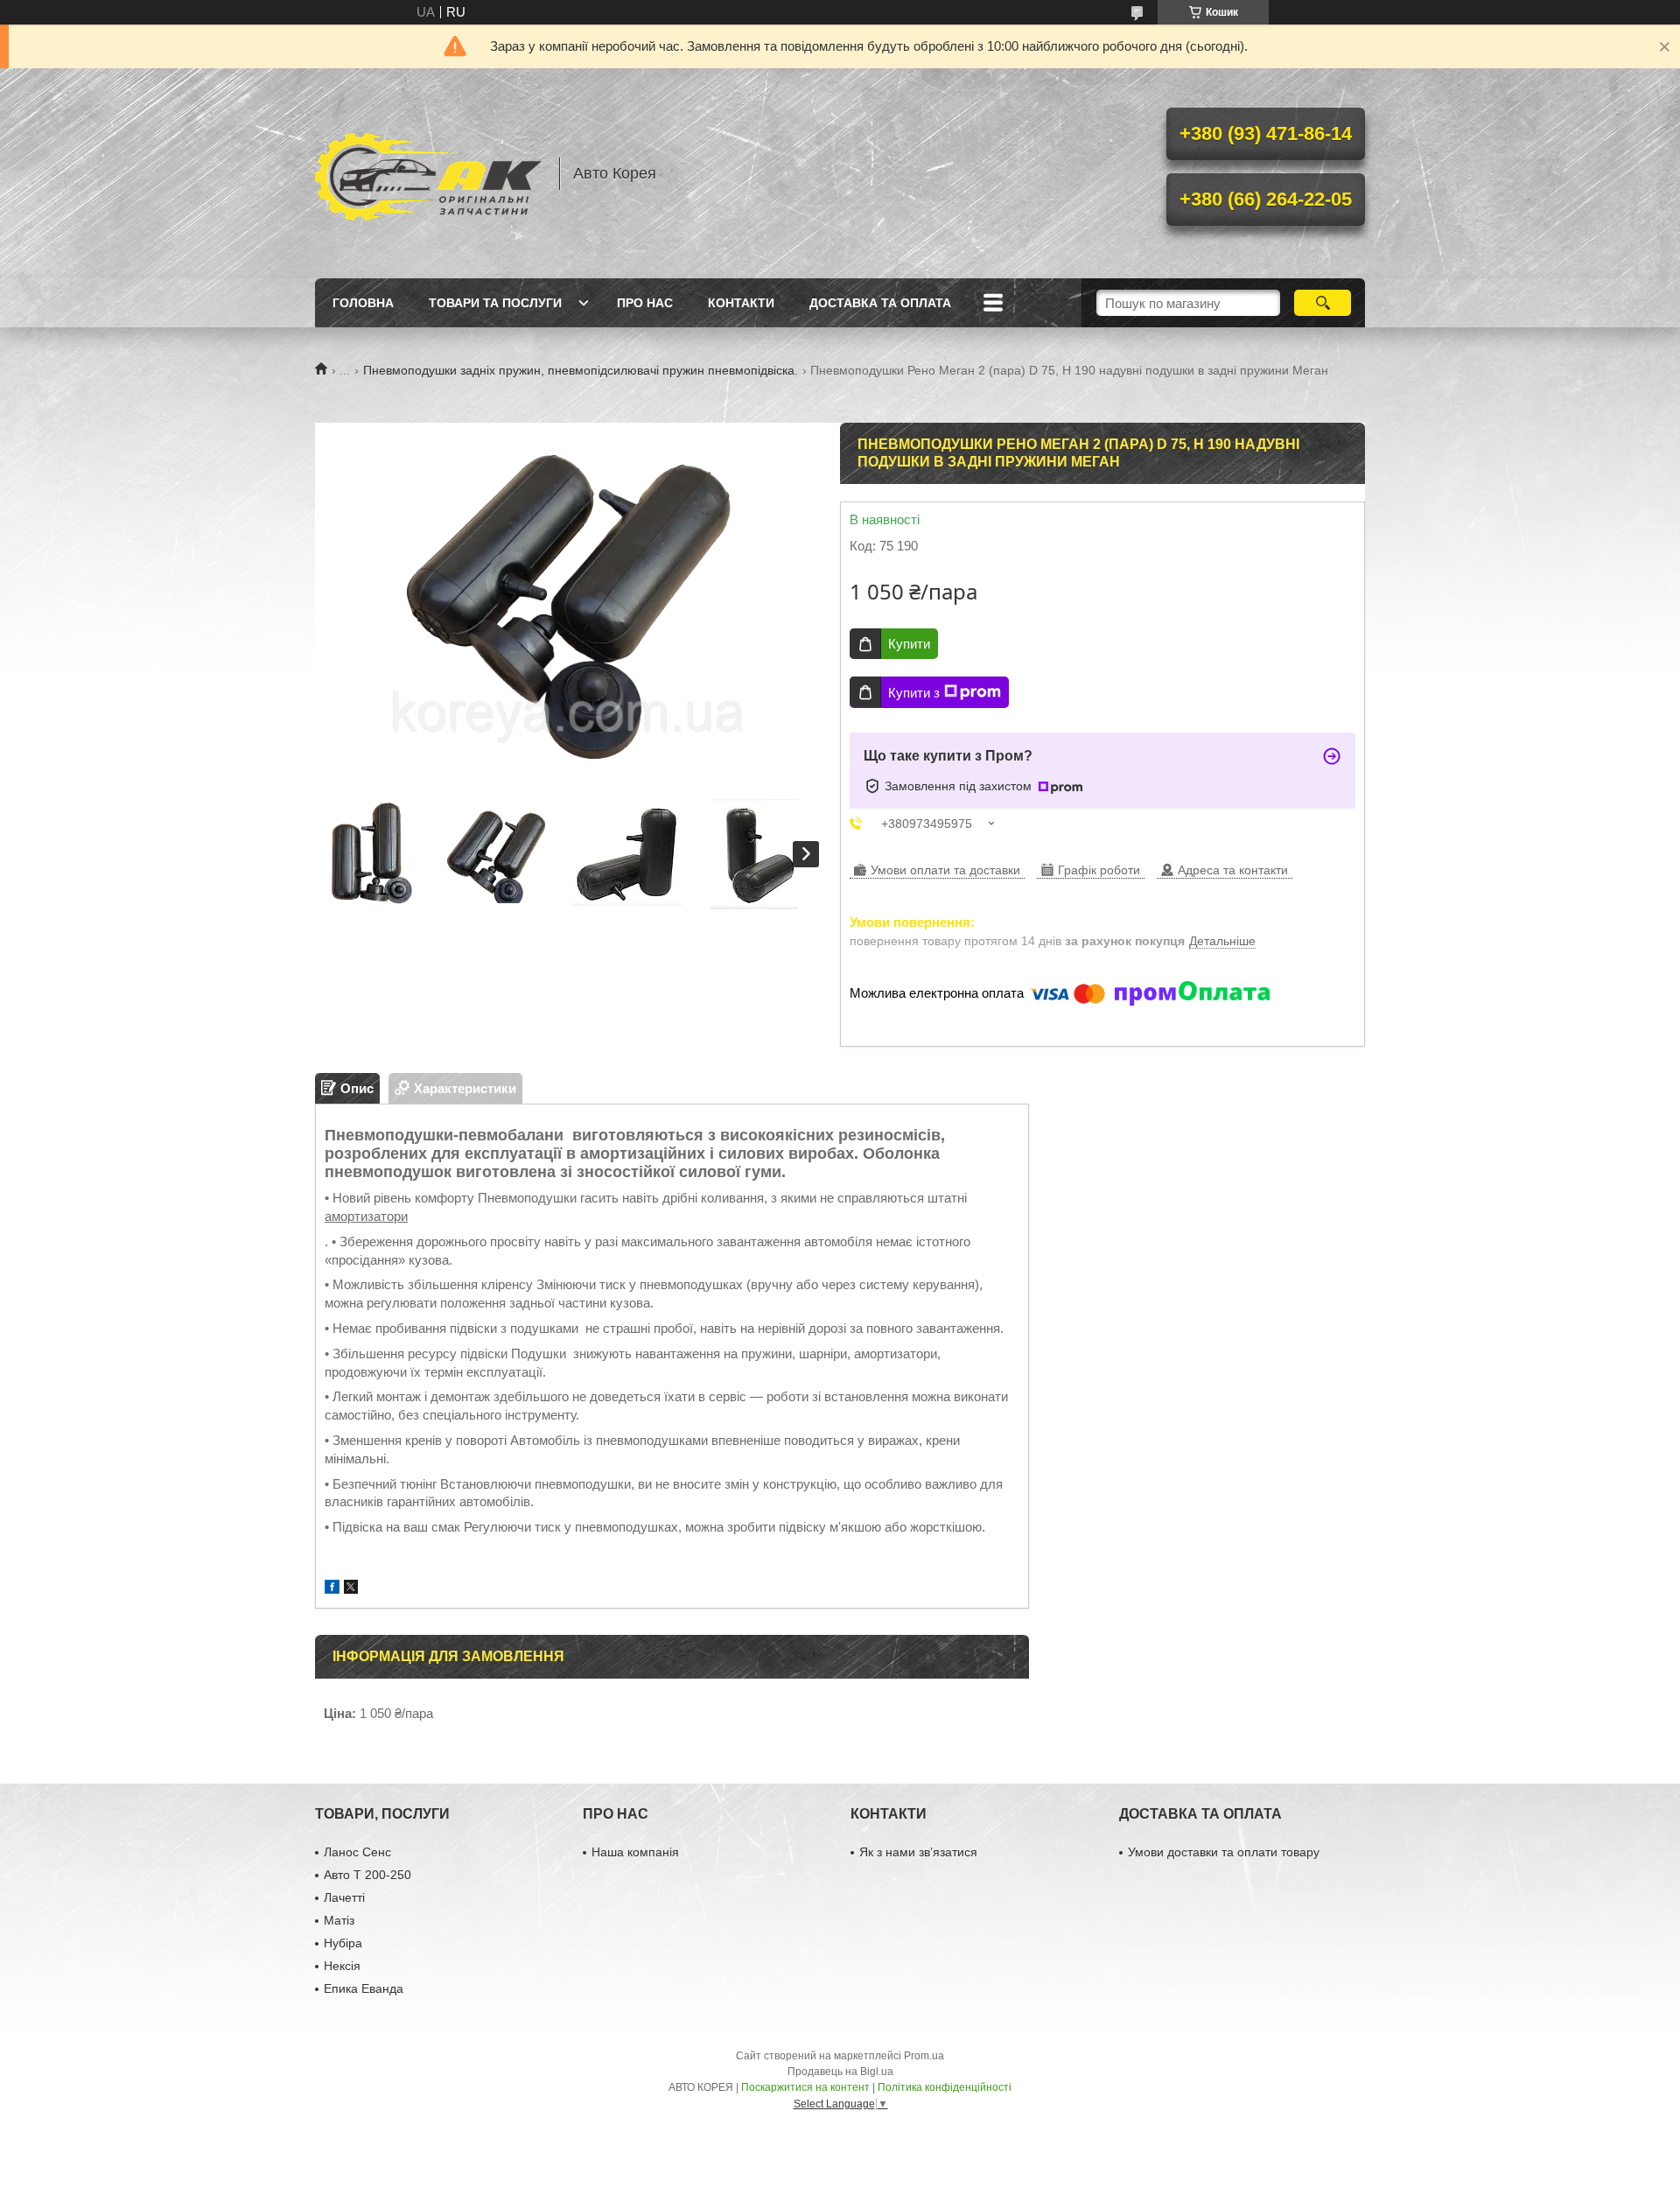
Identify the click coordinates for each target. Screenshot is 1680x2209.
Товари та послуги (495, 303)
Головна (363, 303)
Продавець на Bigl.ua (840, 2072)
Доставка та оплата (880, 303)
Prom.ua (924, 2056)
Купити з (914, 693)
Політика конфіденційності (945, 2087)
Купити (909, 644)
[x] (351, 1589)
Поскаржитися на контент (805, 2087)
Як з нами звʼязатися (918, 1852)
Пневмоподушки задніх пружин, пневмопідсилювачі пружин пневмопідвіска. (581, 370)
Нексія (342, 1966)
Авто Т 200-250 (367, 1875)
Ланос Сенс (357, 1852)
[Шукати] (1323, 303)
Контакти (741, 303)
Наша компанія (635, 1852)
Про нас (645, 303)
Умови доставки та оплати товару (1224, 1852)
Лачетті (344, 1897)
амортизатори (366, 1216)
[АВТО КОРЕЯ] (429, 173)
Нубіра (343, 1943)
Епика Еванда (364, 1988)
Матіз (339, 1920)
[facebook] (332, 1589)
